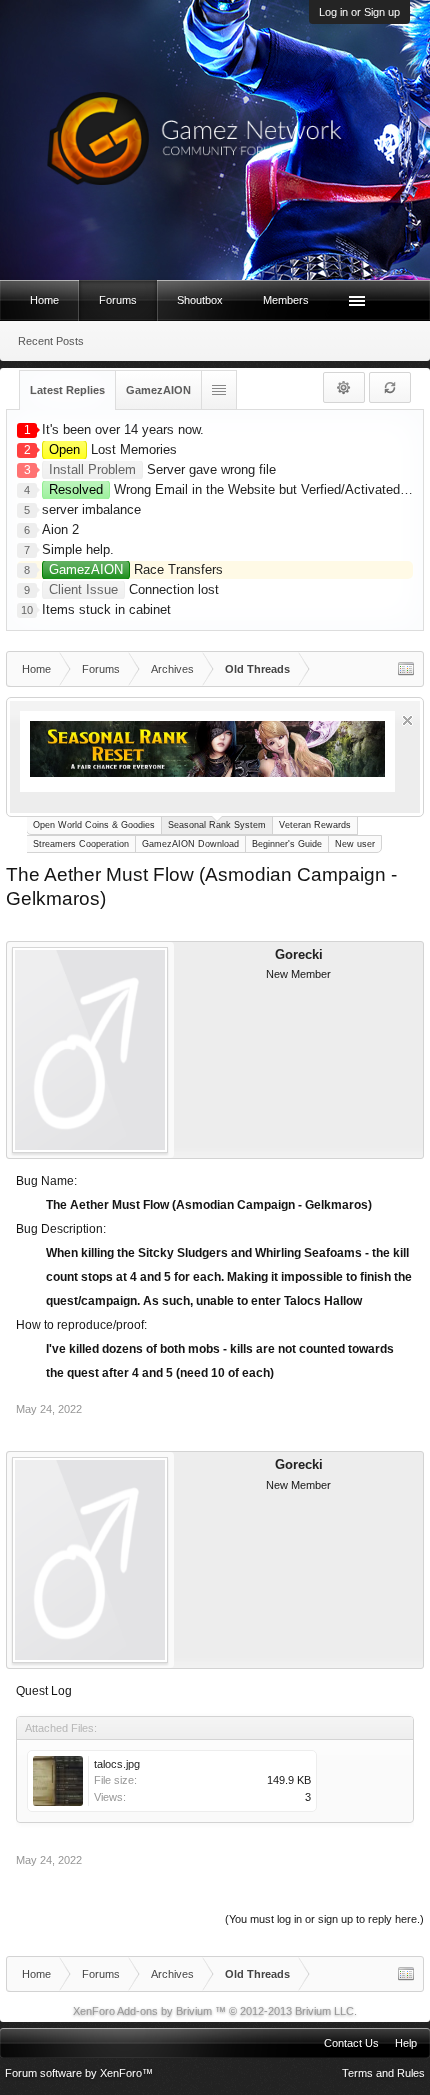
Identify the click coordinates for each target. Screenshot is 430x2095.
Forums (118, 300)
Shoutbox (200, 300)
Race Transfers (136, 569)
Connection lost (134, 589)
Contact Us (351, 2043)
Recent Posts (51, 341)
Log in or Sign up (359, 12)
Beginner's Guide (287, 844)
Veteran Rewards (315, 825)
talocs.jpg (117, 1764)
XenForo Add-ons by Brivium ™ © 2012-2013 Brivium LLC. (215, 2011)
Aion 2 (60, 529)
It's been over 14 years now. (123, 429)
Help (406, 2043)
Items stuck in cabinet (106, 609)
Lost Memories (113, 449)
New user (355, 844)
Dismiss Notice (407, 720)
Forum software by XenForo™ (79, 2073)
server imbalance (91, 509)
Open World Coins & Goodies (94, 825)
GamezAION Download (190, 844)
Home (44, 300)
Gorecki (299, 954)
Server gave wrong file (162, 469)
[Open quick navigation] (406, 669)
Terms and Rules (383, 2073)
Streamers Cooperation (81, 844)
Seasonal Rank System (217, 825)
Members (286, 300)
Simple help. (78, 549)
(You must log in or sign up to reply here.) (324, 1919)
